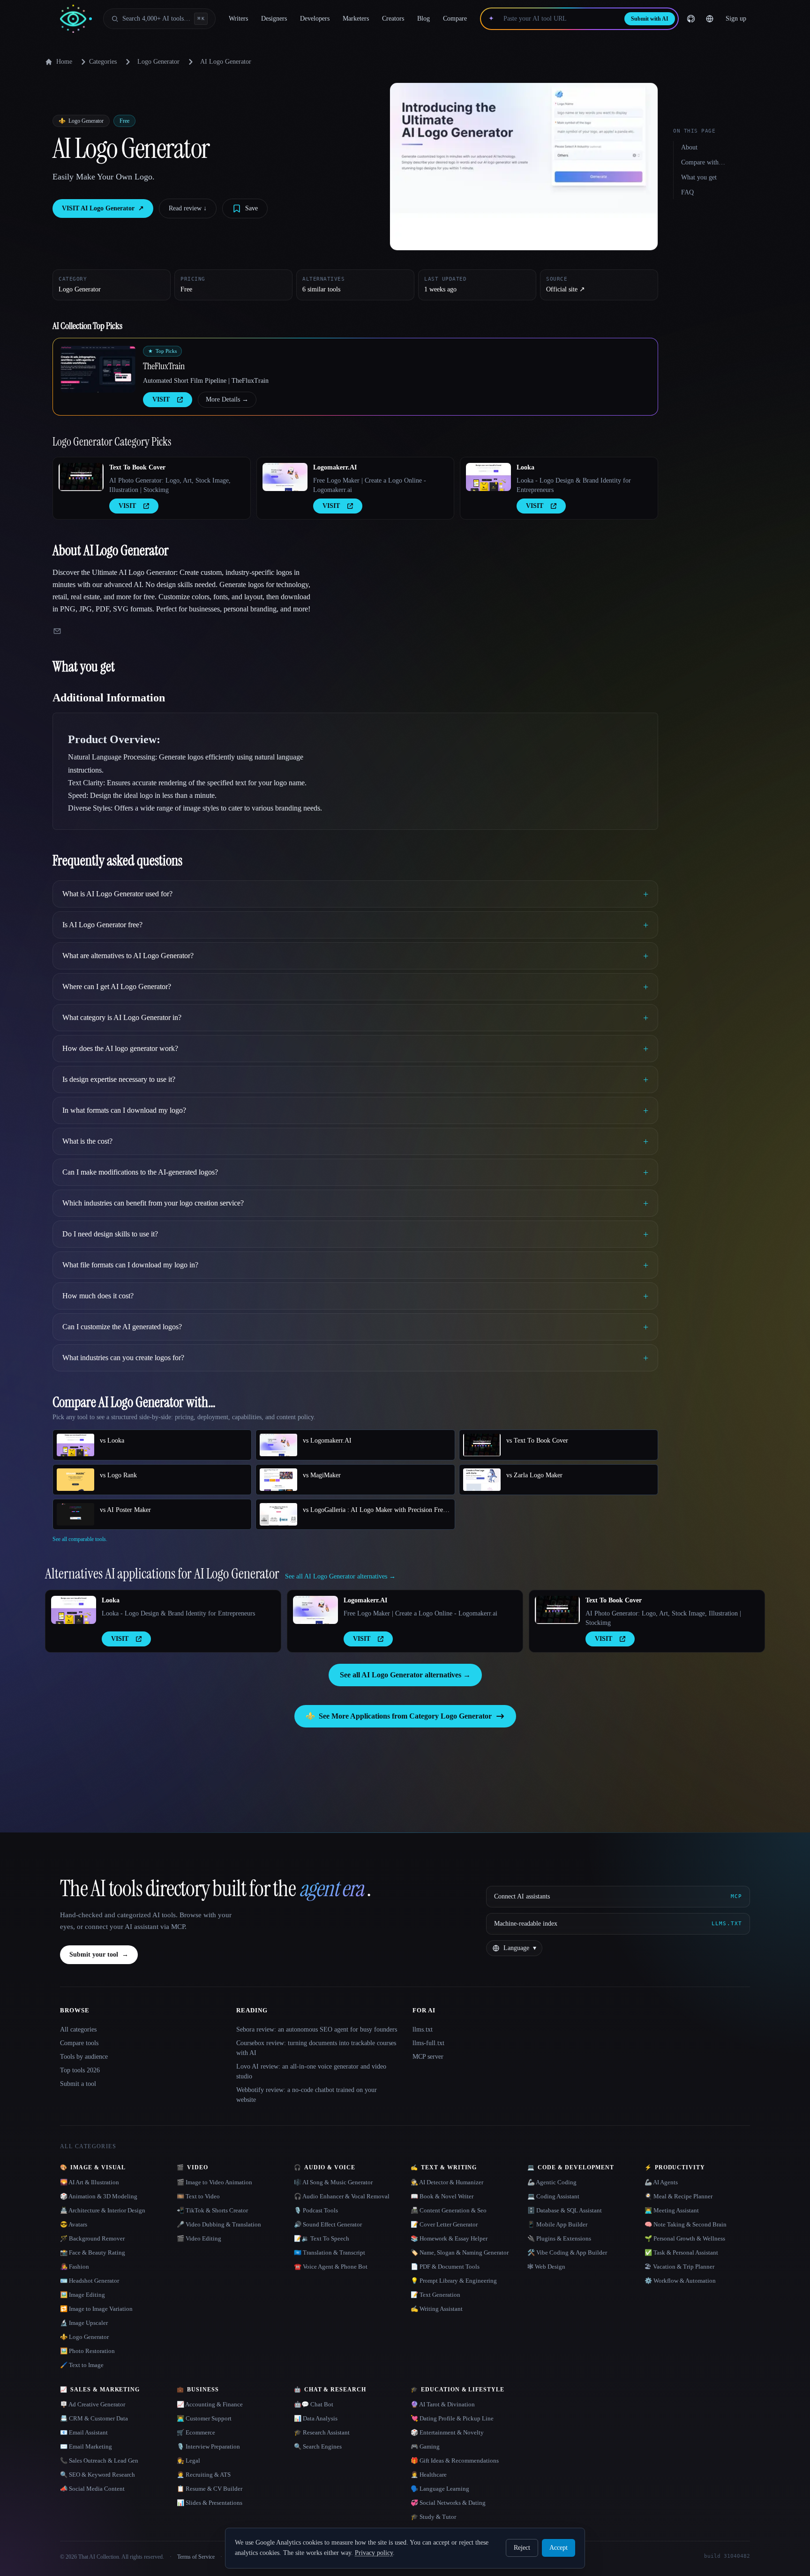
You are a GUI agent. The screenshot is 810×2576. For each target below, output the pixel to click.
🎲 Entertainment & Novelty (447, 2432)
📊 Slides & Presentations (210, 2503)
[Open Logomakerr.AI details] (285, 477)
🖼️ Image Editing (82, 2295)
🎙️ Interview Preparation (208, 2446)
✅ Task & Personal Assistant (681, 2252)
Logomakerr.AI (335, 467)
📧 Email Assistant (84, 2432)
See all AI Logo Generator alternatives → (405, 1675)
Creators (393, 19)
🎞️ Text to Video (198, 2196)
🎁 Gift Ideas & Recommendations (455, 2461)
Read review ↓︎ (188, 208)
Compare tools (79, 2043)
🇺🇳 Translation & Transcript (330, 2252)
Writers (238, 19)
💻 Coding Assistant (553, 2196)
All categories (78, 2029)
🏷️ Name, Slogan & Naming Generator (460, 2252)
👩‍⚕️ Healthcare (429, 2475)
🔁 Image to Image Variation (96, 2309)
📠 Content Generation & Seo (449, 2210)
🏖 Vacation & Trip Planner (679, 2267)
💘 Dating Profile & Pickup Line (452, 2418)
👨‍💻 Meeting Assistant (672, 2210)
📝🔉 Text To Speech (322, 2238)
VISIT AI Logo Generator (103, 208)
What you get (699, 177)
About (689, 147)
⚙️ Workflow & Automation (680, 2281)
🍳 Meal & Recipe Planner (679, 2196)
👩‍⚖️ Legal (188, 2461)
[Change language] (710, 19)
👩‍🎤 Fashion (75, 2267)
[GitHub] (691, 19)
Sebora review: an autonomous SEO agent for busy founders (317, 2029)
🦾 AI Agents (661, 2182)
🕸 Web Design (546, 2267)
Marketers (356, 19)
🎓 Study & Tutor (433, 2517)
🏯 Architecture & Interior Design (103, 2210)
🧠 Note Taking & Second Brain (686, 2224)
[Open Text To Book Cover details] (81, 477)
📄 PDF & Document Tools (445, 2267)
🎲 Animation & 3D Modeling (99, 2196)
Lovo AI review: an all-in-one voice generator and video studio (311, 2071)
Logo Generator (158, 62)
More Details (227, 399)
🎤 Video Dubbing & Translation (219, 2224)
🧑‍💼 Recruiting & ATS (204, 2475)
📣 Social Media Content (92, 2489)
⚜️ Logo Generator (84, 2337)
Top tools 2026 (80, 2070)
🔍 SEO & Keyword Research (97, 2475)
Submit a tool (78, 2084)
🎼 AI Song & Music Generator (333, 2182)
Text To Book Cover (137, 467)
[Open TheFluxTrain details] (98, 369)
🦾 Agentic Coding (552, 2182)
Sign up (736, 19)
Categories (103, 62)
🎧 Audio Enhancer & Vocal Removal (342, 2196)
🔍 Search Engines (318, 2446)
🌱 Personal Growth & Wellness (685, 2238)
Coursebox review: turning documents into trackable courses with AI (316, 2048)
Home (64, 62)
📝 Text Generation (435, 2295)
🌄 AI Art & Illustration (90, 2182)
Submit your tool (99, 1954)
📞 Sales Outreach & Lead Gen (99, 2461)
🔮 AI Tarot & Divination (443, 2404)
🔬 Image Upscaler (84, 2323)
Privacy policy (374, 2553)
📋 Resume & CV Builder (210, 2489)
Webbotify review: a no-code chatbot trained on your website (307, 2095)
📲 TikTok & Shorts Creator (212, 2210)
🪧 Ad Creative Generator (93, 2404)
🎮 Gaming (425, 2446)
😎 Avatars (74, 2224)
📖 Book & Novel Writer (442, 2196)
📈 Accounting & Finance (210, 2404)
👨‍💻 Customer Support (204, 2418)
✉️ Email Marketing (86, 2446)
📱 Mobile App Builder (557, 2224)
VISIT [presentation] (161, 399)
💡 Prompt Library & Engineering (454, 2281)
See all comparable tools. (80, 1539)
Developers (315, 19)
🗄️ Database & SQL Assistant (565, 2210)
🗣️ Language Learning (440, 2489)
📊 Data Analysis (316, 2418)
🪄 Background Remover (92, 2238)
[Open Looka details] (488, 477)
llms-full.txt (428, 2043)
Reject (522, 2548)
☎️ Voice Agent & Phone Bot (331, 2267)
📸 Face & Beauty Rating (93, 2252)
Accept (559, 2548)
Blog (424, 19)
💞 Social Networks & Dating (448, 2503)
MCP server (428, 2057)
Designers (274, 19)
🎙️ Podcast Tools (316, 2210)
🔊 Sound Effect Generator (328, 2224)
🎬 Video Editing (199, 2238)
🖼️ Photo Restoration (87, 2351)
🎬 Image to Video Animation (214, 2182)
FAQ (687, 192)
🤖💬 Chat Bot (314, 2404)
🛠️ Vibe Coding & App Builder (567, 2252)
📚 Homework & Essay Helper (449, 2238)
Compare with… (703, 162)
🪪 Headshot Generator (90, 2281)
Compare (455, 19)
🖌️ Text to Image (82, 2365)
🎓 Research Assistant (322, 2432)
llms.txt (423, 2029)
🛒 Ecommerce (196, 2432)
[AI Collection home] (76, 19)
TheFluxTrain (164, 366)
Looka (525, 467)
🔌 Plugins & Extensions (559, 2238)
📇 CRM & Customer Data (94, 2418)
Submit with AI (650, 19)
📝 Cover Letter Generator (444, 2224)
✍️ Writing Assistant (437, 2309)
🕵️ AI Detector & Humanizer (447, 2182)
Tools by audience (84, 2057)
